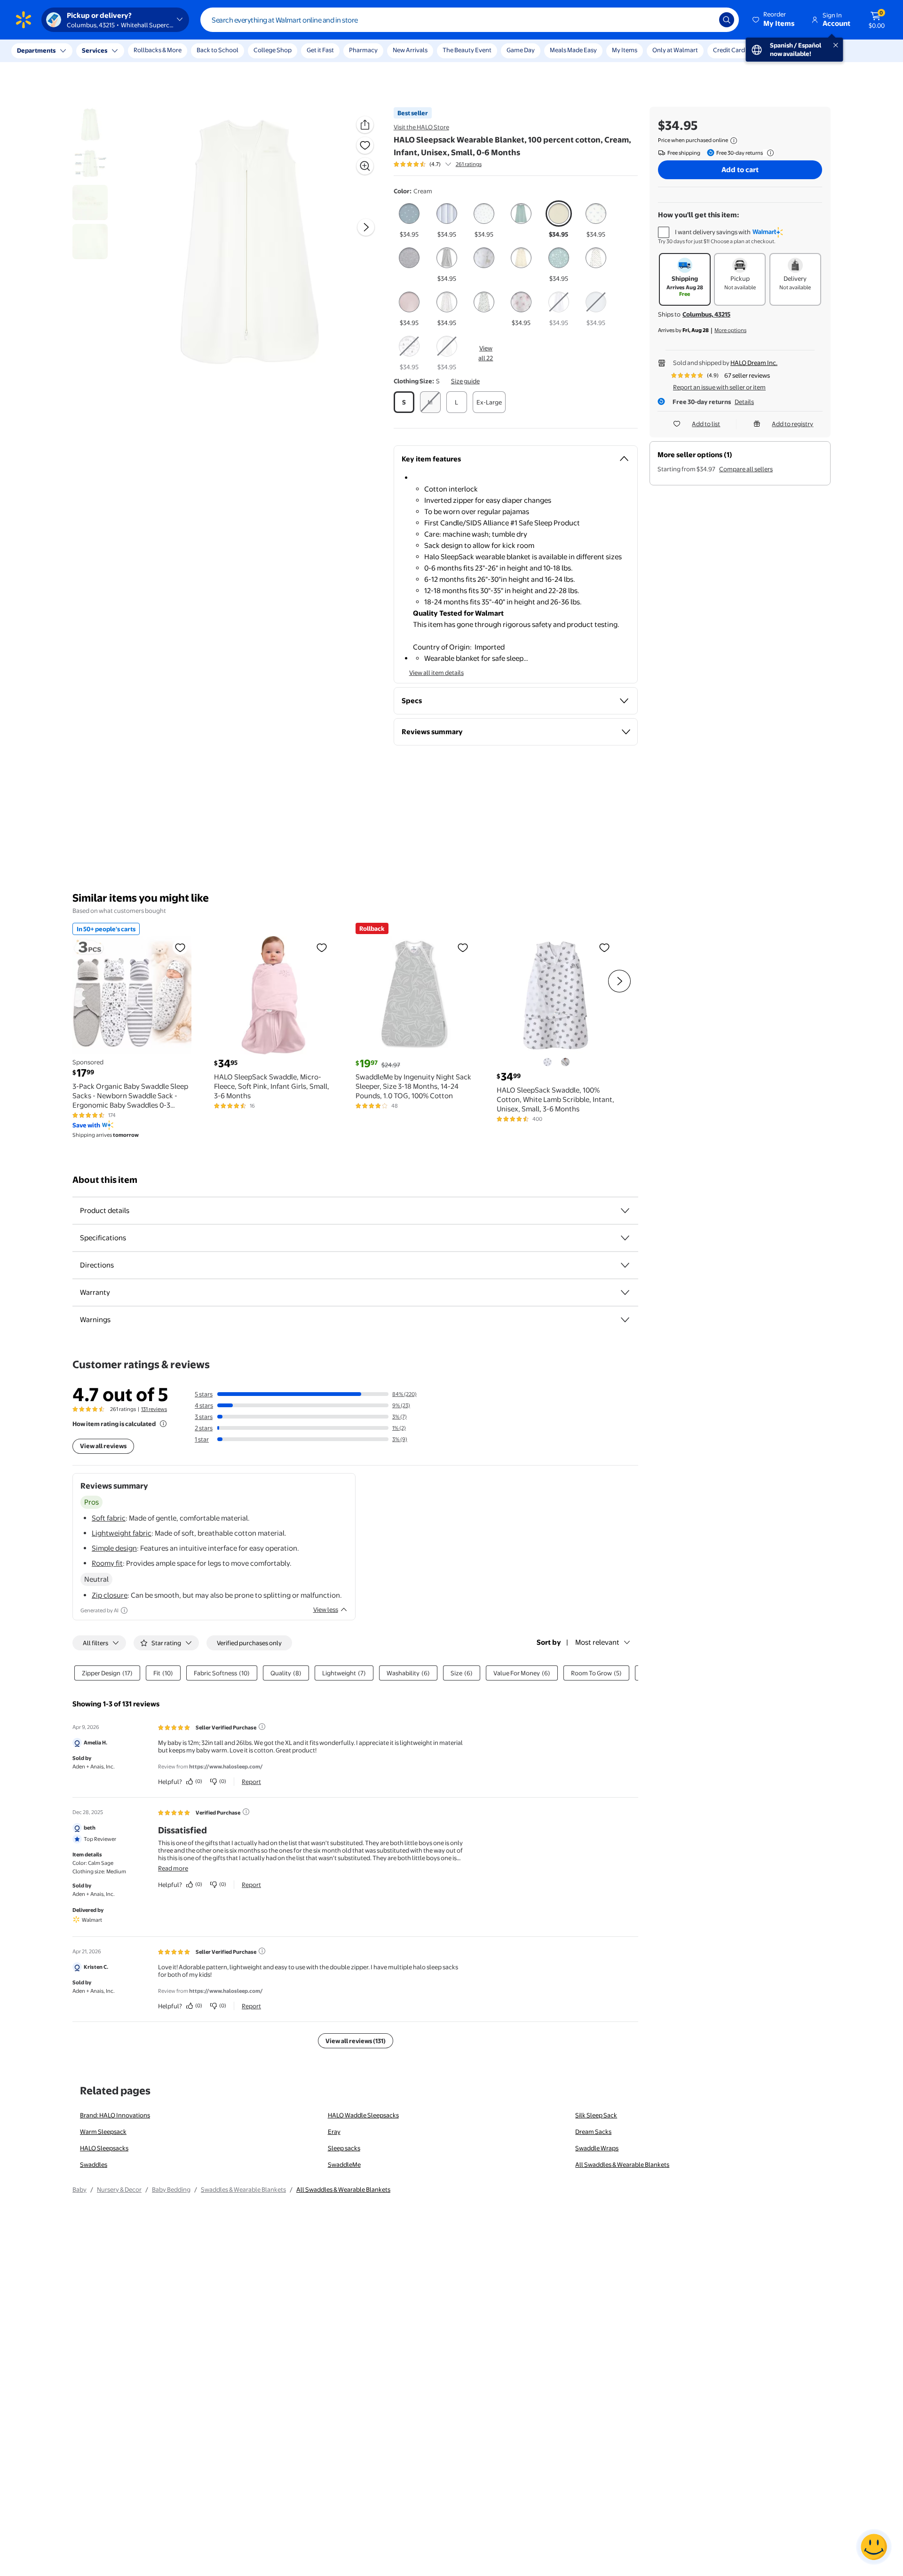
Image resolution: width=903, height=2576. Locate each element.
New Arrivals (410, 50)
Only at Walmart (675, 50)
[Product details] (625, 1211)
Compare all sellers (746, 469)
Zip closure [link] (110, 1595)
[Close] (174, 51)
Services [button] (95, 50)
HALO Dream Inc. (754, 363)
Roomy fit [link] (107, 1563)
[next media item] (366, 227)
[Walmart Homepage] (24, 20)
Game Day (521, 50)
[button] (774, 20)
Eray (334, 2132)
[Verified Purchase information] (246, 1812)
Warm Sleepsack (103, 2132)
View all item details (436, 673)
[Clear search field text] (705, 20)
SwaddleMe (344, 2164)
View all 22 (486, 353)
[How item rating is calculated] (163, 1424)
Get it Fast (320, 50)
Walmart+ (774, 50)
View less (326, 1609)
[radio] (409, 220)
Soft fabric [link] (109, 1518)
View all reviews (103, 1446)
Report (251, 1782)
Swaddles (94, 2164)
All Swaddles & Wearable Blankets (622, 2164)
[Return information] (768, 153)
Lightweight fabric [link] (122, 1533)
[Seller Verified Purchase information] (262, 1727)
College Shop (273, 50)
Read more (173, 1868)
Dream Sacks (593, 2132)
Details (744, 402)
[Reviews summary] (448, 164)
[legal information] (734, 141)
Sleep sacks (344, 2148)
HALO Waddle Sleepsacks (363, 2115)
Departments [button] (36, 50)
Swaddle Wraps (597, 2148)
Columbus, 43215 (706, 314)
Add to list (706, 424)
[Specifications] (625, 1238)
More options (730, 330)
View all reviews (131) (356, 2041)
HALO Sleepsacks (104, 2148)
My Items (625, 50)
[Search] (727, 20)
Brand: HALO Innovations (115, 2115)
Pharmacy (363, 50)
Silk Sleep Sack (596, 2115)
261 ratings (469, 164)
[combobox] (470, 20)
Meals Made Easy (573, 50)
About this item (105, 1180)
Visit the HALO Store (421, 127)
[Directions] (625, 1265)
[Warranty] (625, 1292)
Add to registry (792, 424)
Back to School (218, 50)
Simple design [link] (114, 1548)
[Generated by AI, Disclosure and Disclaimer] (124, 1610)
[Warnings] (625, 1320)
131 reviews (154, 1409)
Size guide (465, 381)
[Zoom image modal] (365, 166)
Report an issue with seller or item (719, 387)
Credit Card (729, 50)
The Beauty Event (467, 50)
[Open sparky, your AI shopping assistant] (874, 2547)
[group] (438, 164)
